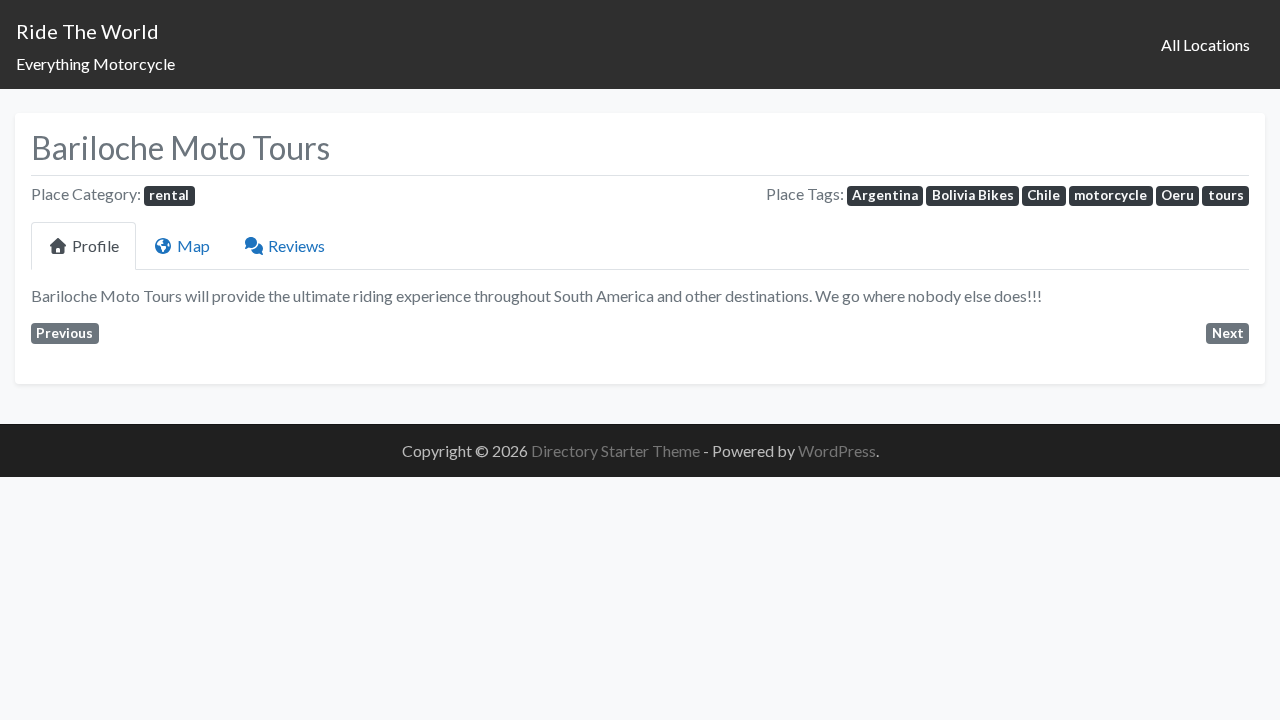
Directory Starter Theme (617, 450)
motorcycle (1110, 195)
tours (1226, 195)
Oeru (1177, 195)
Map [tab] (193, 245)
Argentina (885, 195)
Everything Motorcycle (95, 63)
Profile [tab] (95, 245)
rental (169, 195)
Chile (1043, 195)
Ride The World (87, 31)
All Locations (1205, 44)
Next (1228, 333)
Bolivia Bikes (973, 195)
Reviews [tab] (296, 245)
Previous (64, 333)
